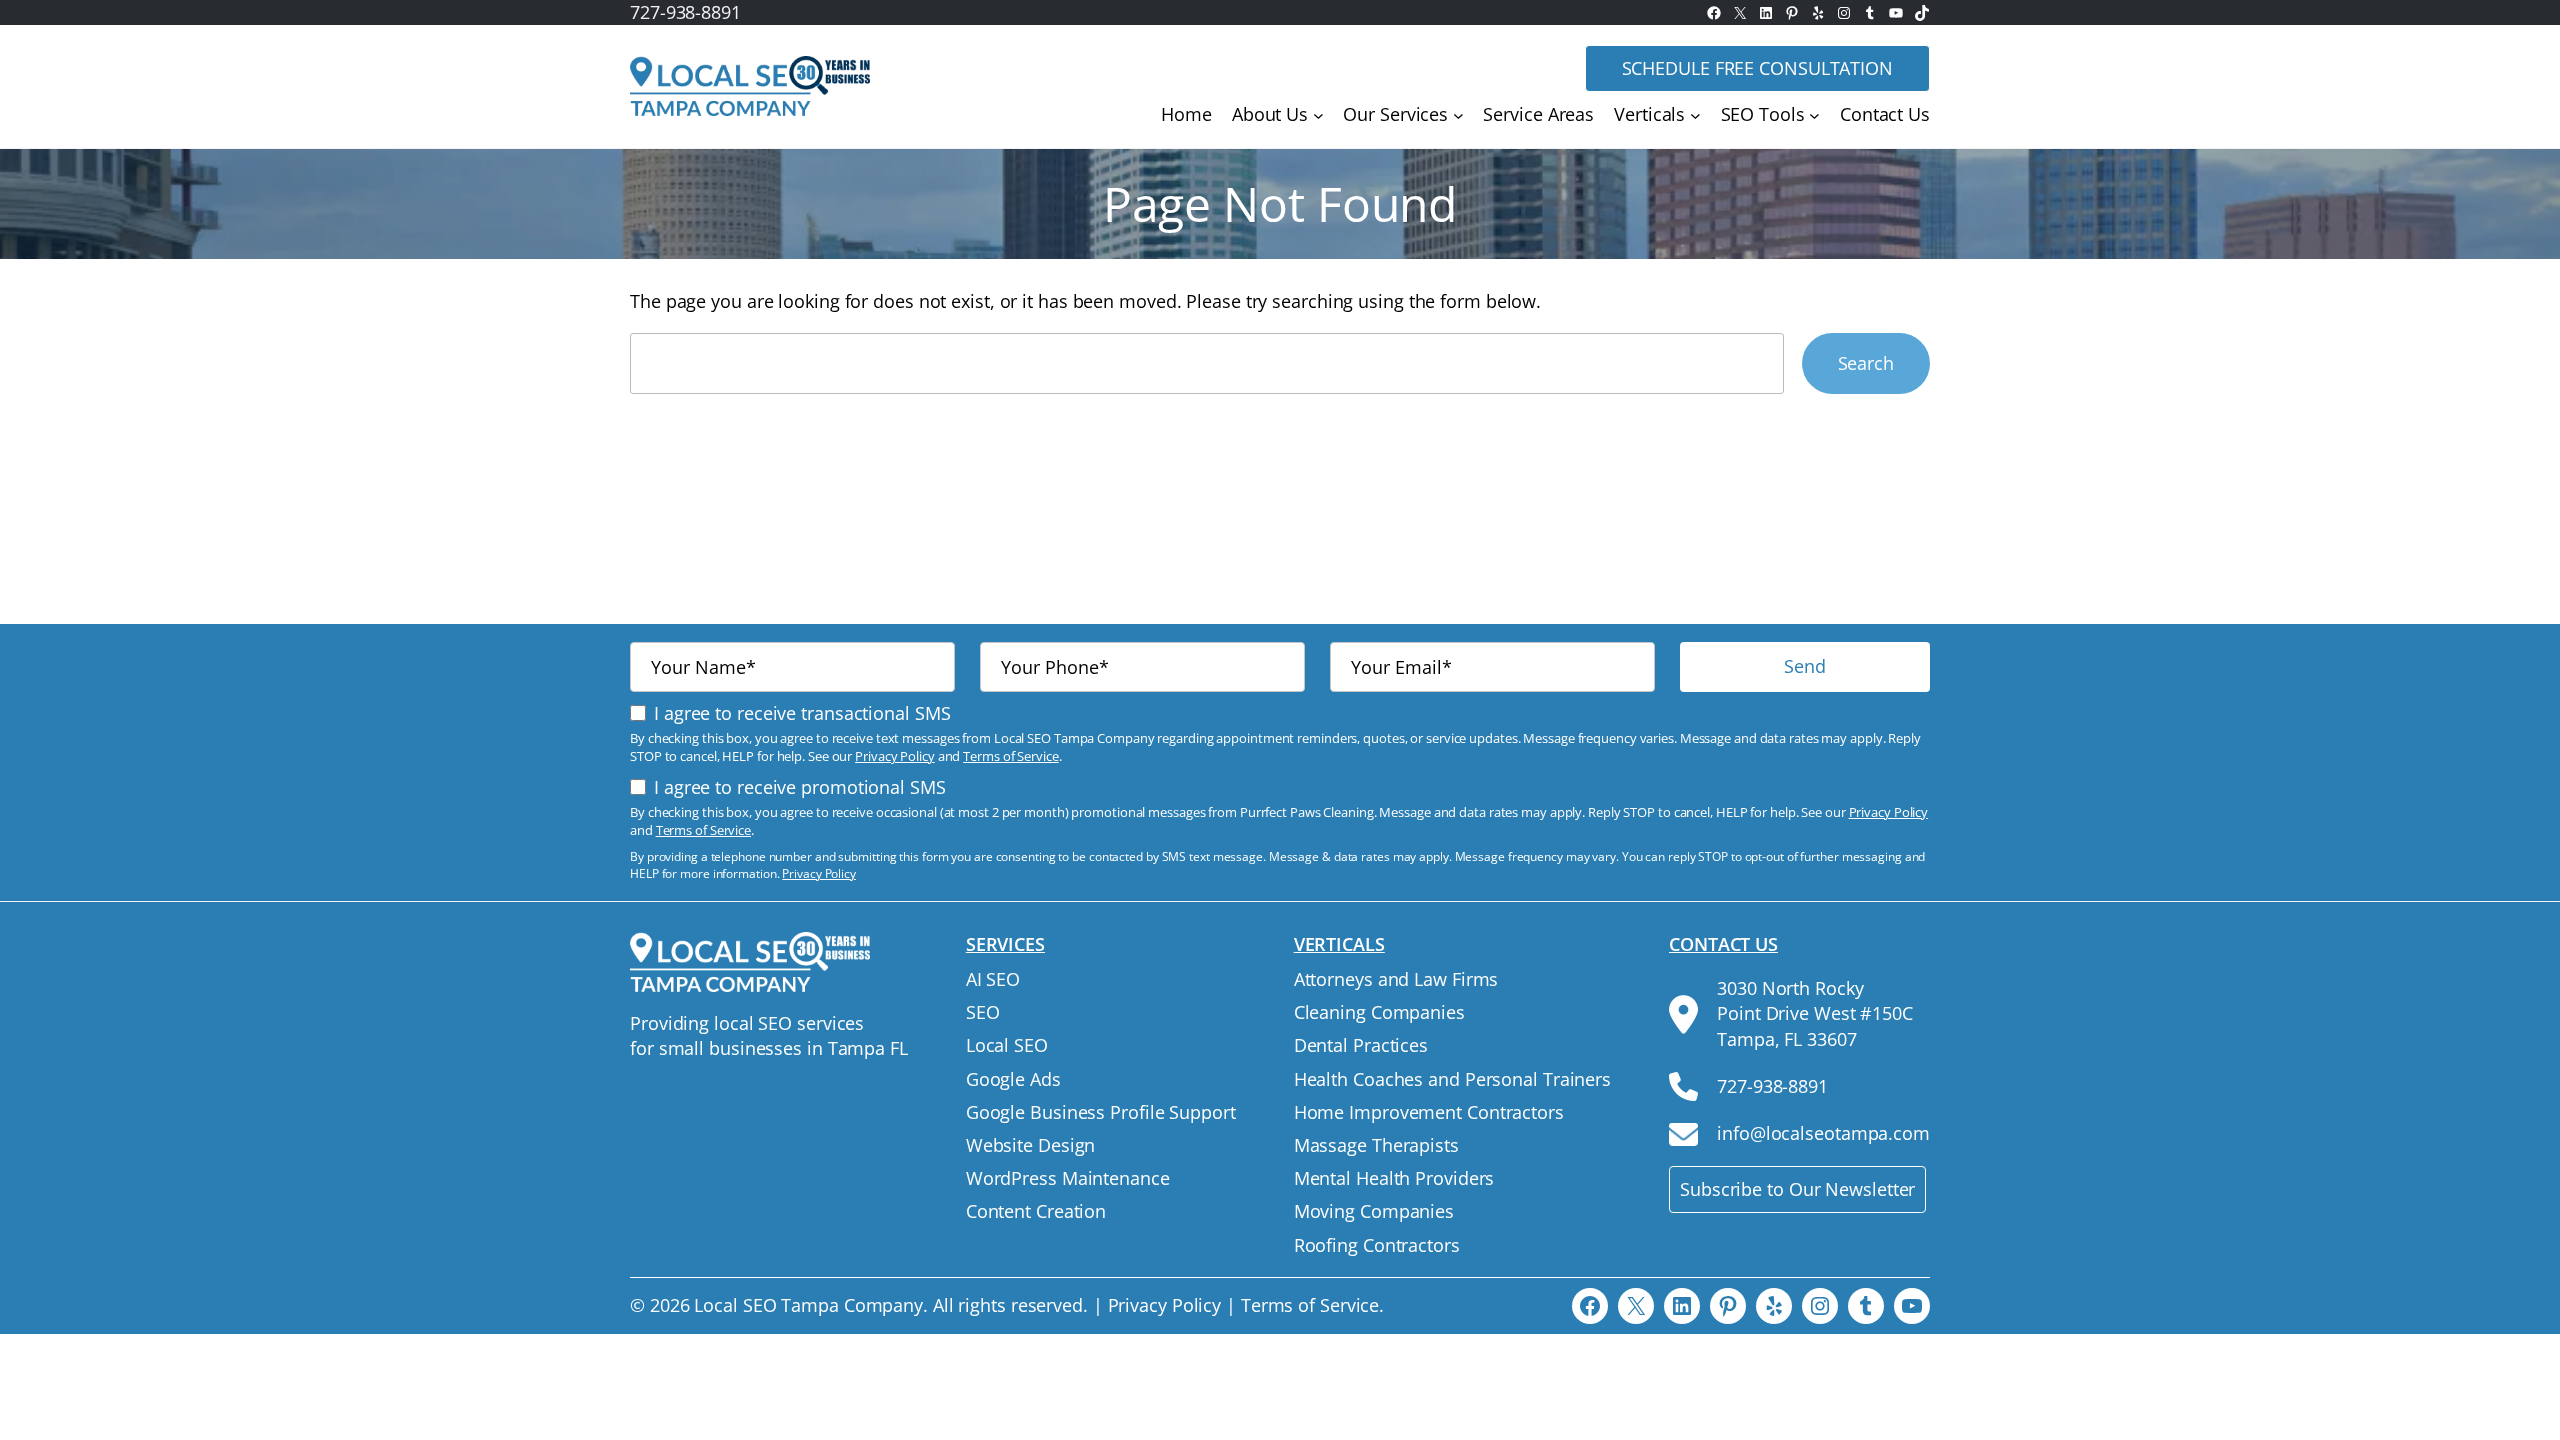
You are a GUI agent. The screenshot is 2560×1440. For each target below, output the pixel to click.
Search (1866, 363)
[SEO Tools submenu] (1814, 115)
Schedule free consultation (1757, 68)
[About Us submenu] (1318, 115)
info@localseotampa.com (1823, 1133)
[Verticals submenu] (1695, 115)
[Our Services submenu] (1458, 115)
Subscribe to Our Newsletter (1797, 1189)
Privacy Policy (895, 756)
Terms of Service (1010, 756)
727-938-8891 (685, 12)
